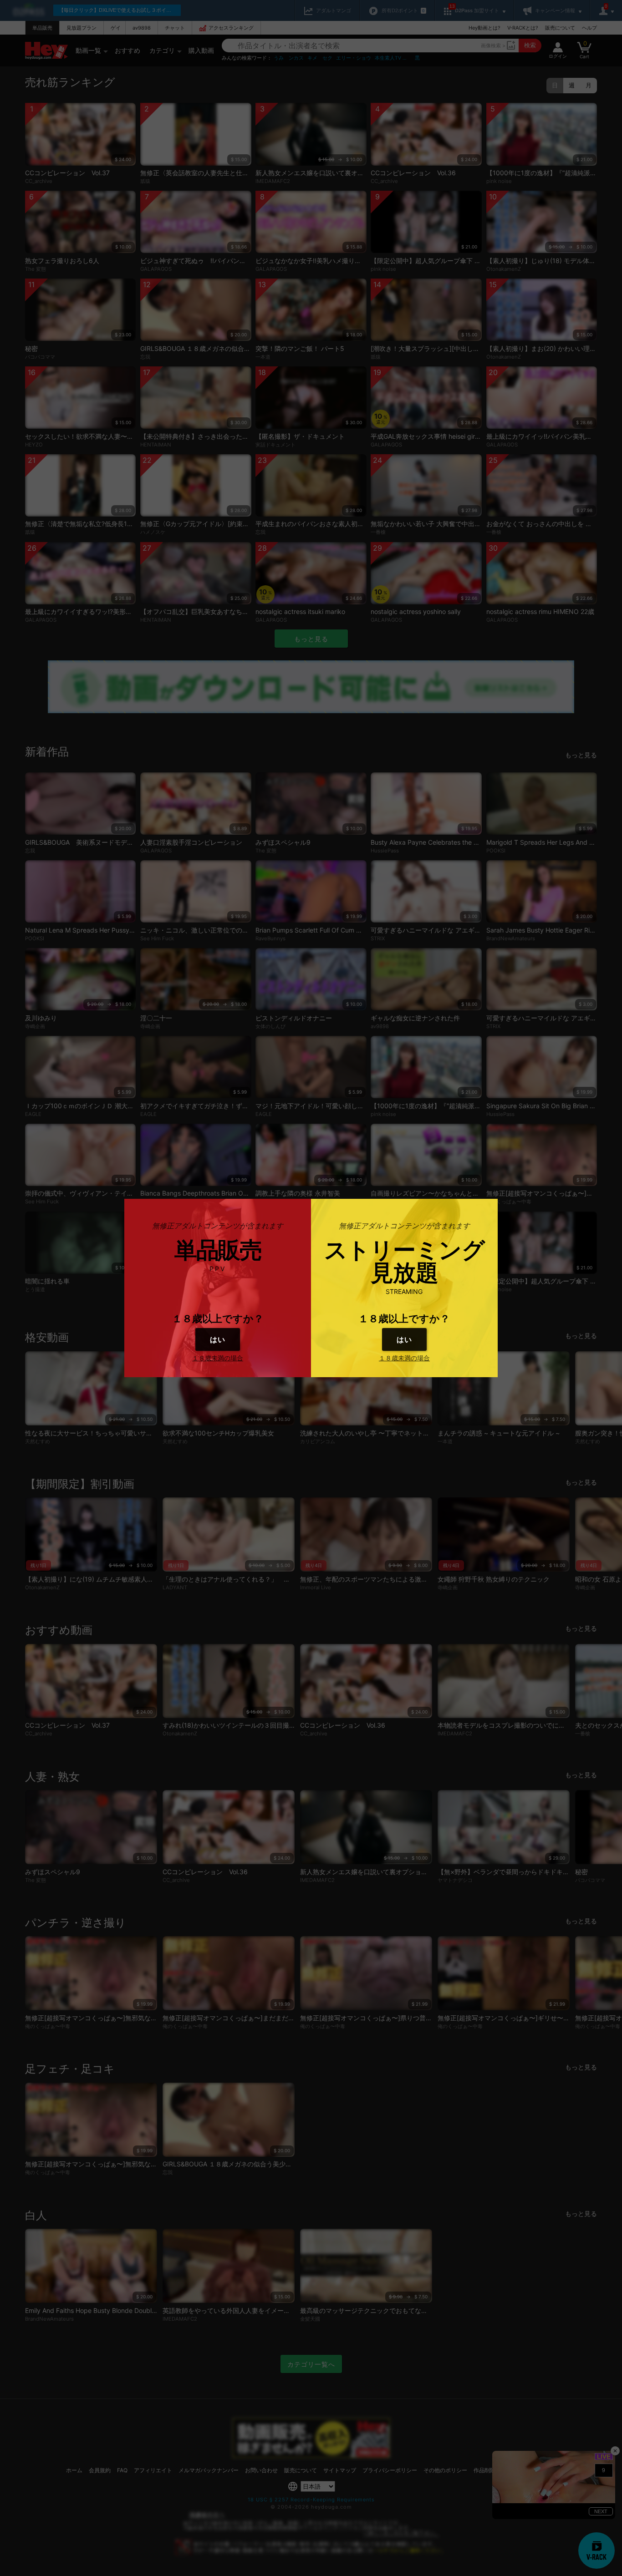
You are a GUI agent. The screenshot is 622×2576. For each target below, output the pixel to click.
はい (218, 1339)
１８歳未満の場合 (218, 1358)
